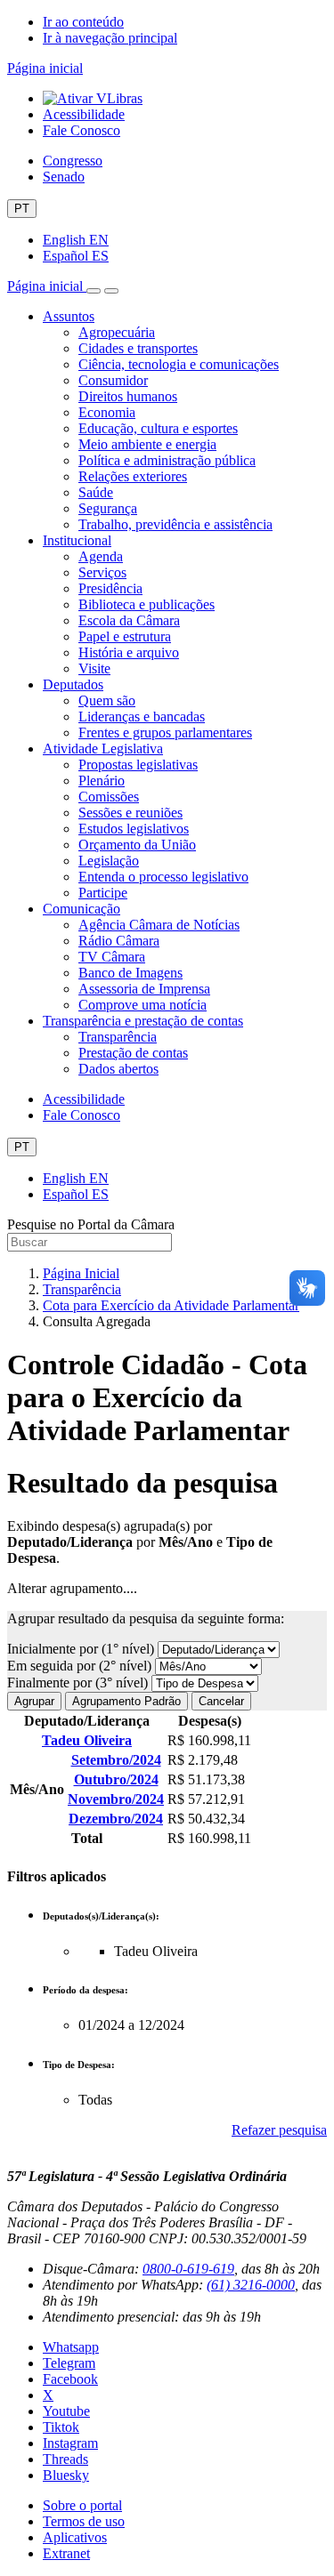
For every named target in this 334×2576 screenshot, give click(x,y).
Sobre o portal (82, 2505)
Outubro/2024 (116, 1779)
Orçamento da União (137, 845)
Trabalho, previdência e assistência (175, 524)
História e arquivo (129, 652)
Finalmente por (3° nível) (79, 1682)
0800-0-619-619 (188, 2269)
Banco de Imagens (130, 973)
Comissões (109, 797)
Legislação (109, 861)
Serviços (102, 572)
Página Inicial (81, 1273)
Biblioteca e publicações (147, 604)
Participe (103, 893)
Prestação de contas (133, 1053)
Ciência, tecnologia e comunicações (179, 364)
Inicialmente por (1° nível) (82, 1649)
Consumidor (113, 380)
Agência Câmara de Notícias (159, 925)
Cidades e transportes (138, 348)
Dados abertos (118, 1069)
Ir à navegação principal (110, 38)
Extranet (66, 2553)
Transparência (118, 1037)
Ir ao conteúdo (83, 22)
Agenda (101, 556)
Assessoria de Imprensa (144, 989)
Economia (107, 412)
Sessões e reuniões (130, 813)
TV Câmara (112, 957)
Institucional (77, 540)
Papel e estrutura (125, 636)
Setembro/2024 (116, 1760)
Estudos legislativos (134, 829)
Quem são (107, 700)
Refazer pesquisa (279, 2130)
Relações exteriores (133, 476)
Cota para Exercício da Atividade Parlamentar (171, 1305)
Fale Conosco (81, 130)
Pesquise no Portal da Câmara (91, 1224)
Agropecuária (117, 332)
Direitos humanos (128, 396)
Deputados (73, 684)
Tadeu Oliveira (87, 1740)
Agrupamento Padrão (126, 1701)
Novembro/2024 (116, 1799)
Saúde (96, 492)
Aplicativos (75, 2537)
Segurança (108, 508)
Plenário (102, 781)
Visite (94, 668)
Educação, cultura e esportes (158, 428)
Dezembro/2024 (116, 1819)
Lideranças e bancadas (142, 716)
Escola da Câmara (129, 620)
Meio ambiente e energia (147, 444)
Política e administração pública (167, 460)
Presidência (110, 588)
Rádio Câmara (119, 941)
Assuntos (69, 316)
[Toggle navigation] (94, 291)
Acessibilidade (84, 114)
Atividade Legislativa (103, 749)
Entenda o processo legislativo (163, 877)
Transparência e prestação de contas (143, 1021)
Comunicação (81, 909)
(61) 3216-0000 (251, 2285)
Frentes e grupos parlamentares (165, 733)
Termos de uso (84, 2521)
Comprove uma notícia (143, 1005)
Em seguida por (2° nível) (81, 1666)
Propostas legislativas (138, 765)
